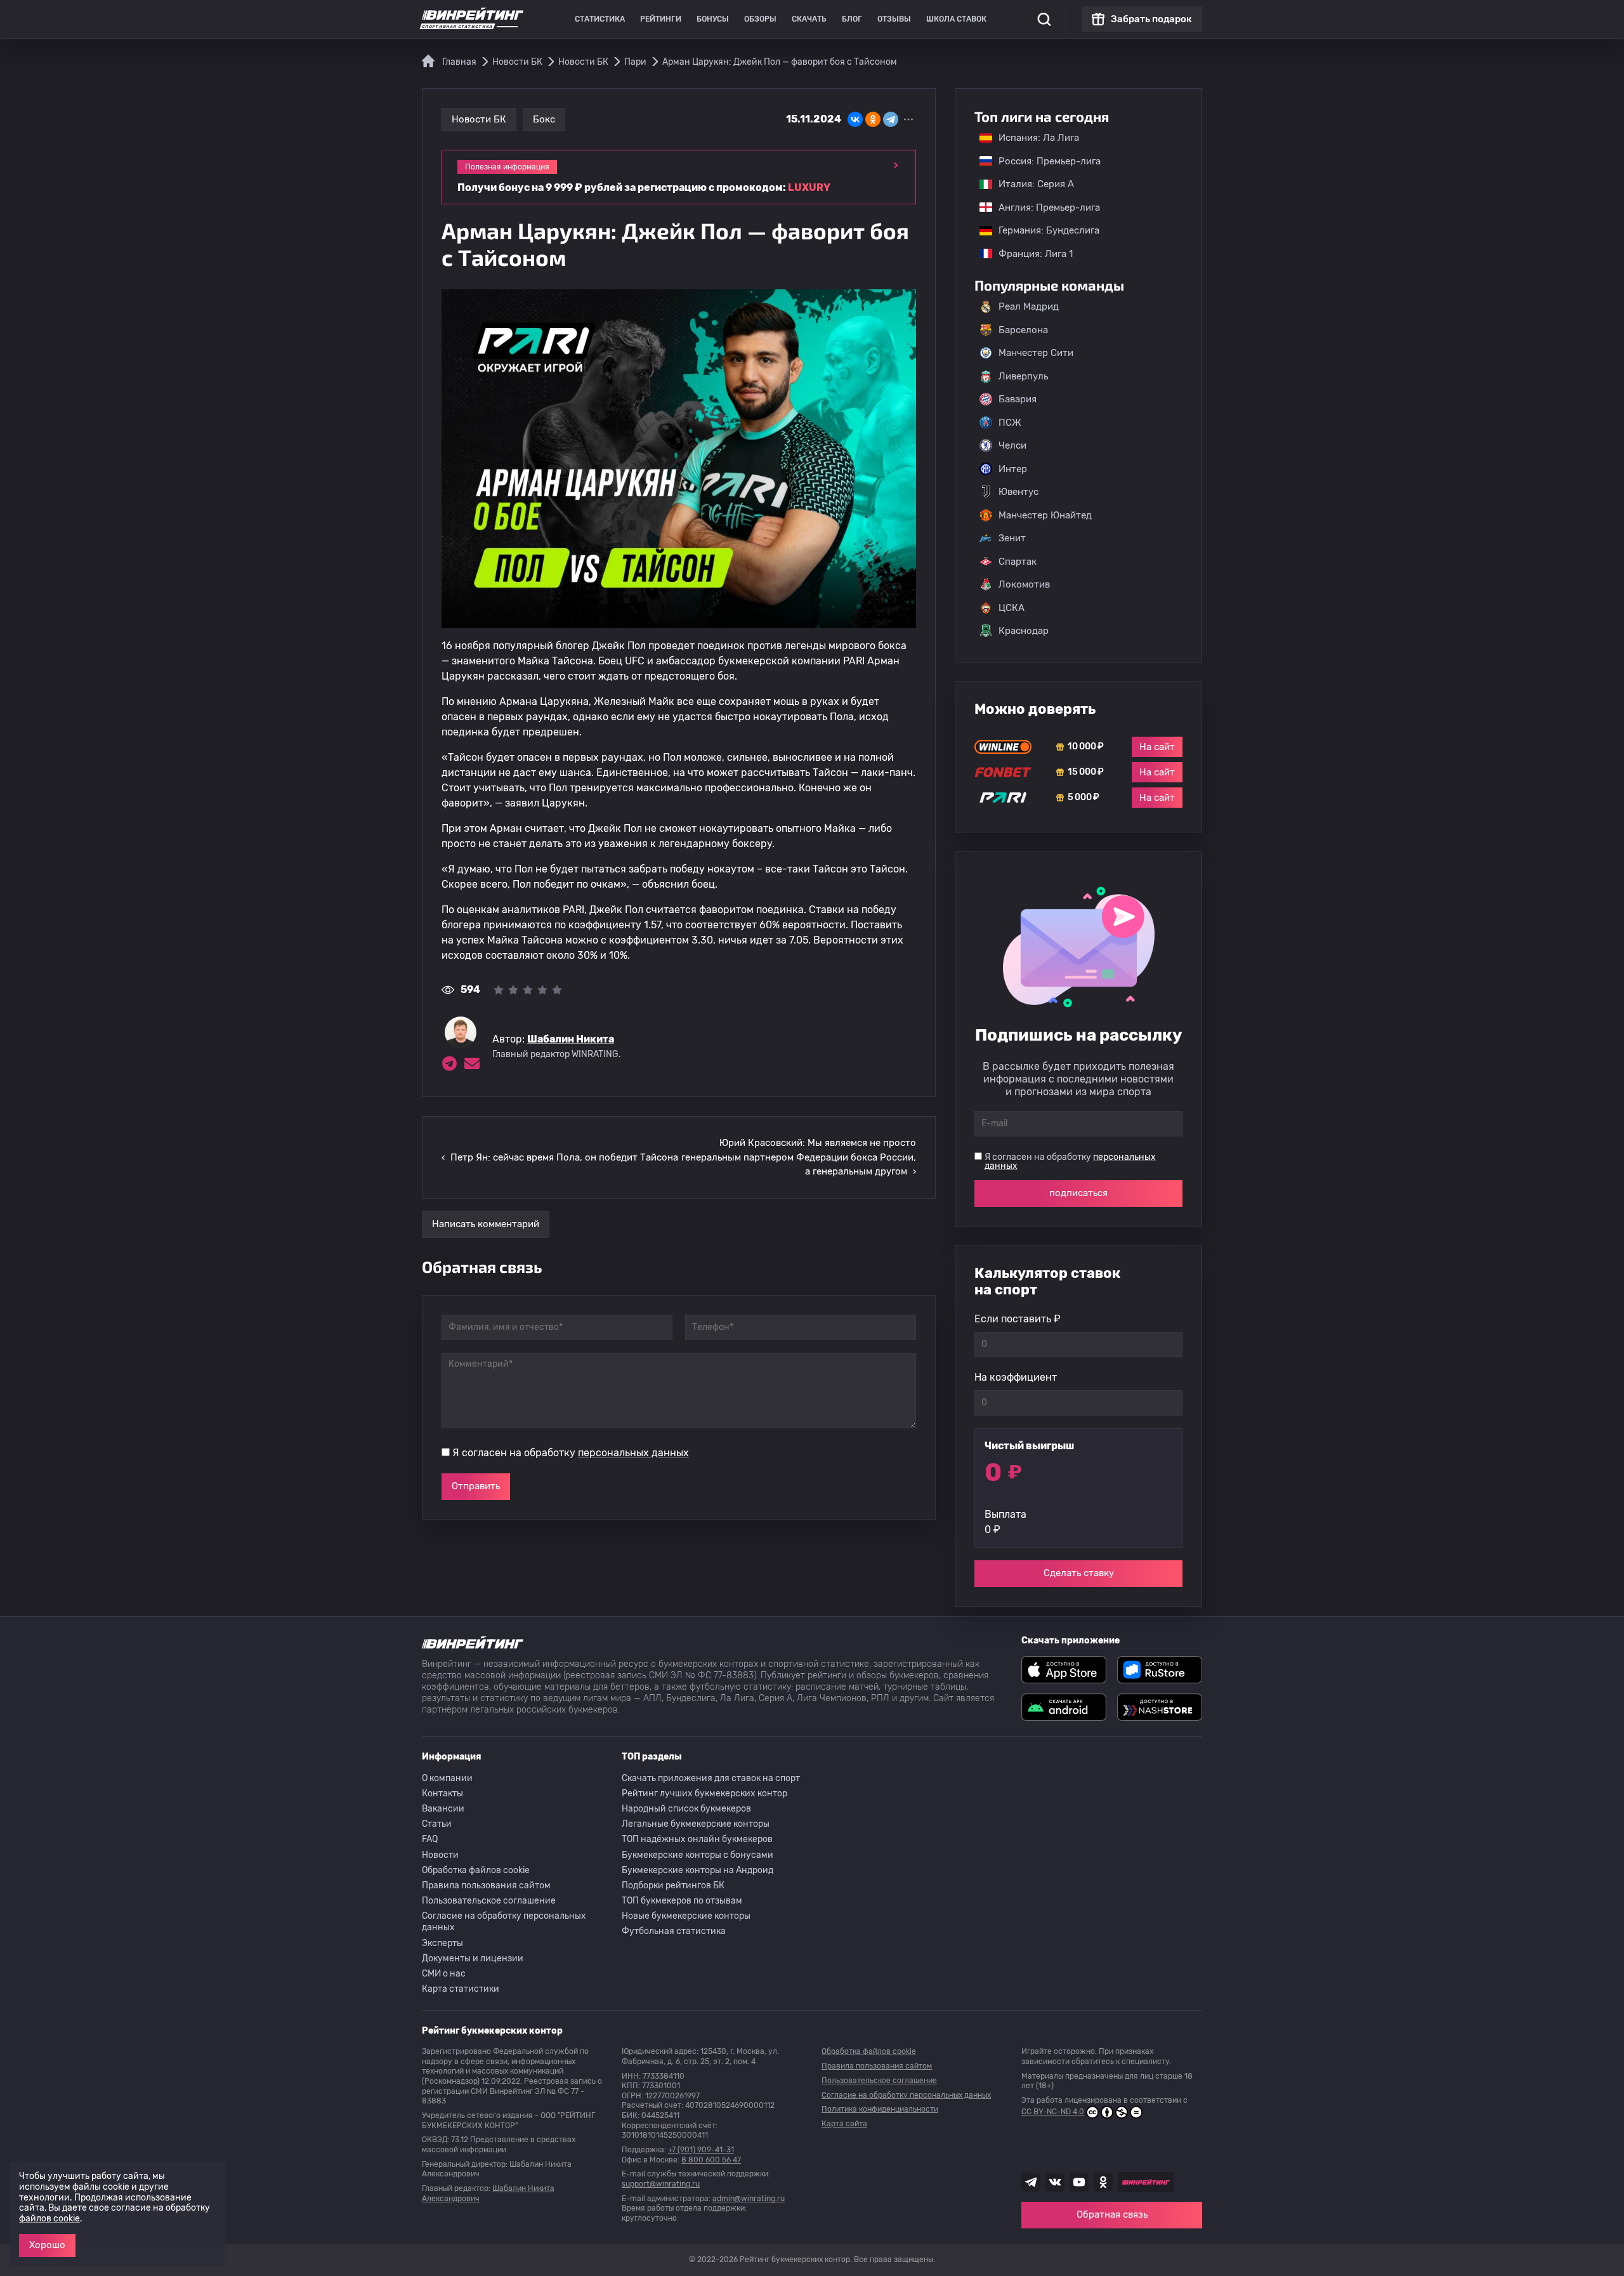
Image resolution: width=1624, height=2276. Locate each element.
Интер (1013, 469)
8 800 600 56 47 (711, 2160)
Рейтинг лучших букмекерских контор (704, 1793)
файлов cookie (49, 2219)
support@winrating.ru (661, 2184)
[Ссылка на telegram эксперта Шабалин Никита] (449, 1063)
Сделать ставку (1079, 1573)
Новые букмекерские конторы (686, 1916)
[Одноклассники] (873, 119)
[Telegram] (891, 119)
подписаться (1078, 1193)
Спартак (1018, 562)
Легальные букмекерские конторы (696, 1824)
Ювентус (1018, 492)
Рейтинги (661, 19)
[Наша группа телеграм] (1031, 2182)
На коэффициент (1016, 1377)
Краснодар (1024, 631)
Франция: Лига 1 (1029, 254)
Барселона (1023, 330)
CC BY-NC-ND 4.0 (1053, 2112)
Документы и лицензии (473, 1958)
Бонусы (713, 19)
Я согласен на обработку (571, 1453)
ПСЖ (1010, 423)
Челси (1012, 445)
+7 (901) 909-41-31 (701, 2150)
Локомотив (1024, 584)
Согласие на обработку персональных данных (504, 1922)
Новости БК (479, 119)
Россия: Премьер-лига (1043, 161)
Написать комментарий (486, 1224)
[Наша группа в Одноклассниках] (1103, 2182)
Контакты (442, 1793)
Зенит (1012, 538)
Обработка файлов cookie (476, 1870)
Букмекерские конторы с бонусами (697, 1855)
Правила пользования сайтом (486, 1885)
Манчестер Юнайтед (1045, 515)
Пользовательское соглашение (489, 1901)
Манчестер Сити (1036, 353)
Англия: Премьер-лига (1043, 207)
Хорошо (47, 2245)
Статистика (600, 19)
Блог (852, 19)
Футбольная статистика (674, 1931)
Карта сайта (844, 2124)
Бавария (1018, 399)
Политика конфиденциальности (880, 2109)
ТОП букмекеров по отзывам (682, 1901)
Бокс (544, 119)
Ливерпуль (1023, 376)
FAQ (430, 1839)
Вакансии (443, 1809)
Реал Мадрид (1029, 306)
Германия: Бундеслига (1043, 230)
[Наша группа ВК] (1055, 2182)
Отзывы (894, 19)
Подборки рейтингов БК (673, 1885)
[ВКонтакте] (855, 119)
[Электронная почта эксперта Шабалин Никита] (472, 1063)
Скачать (809, 19)
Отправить (476, 1486)
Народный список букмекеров (686, 1809)
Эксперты (442, 1943)
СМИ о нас (444, 1974)
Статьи (437, 1824)
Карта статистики (461, 1989)
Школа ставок (956, 19)
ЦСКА (1012, 608)
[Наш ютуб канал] (1079, 2182)
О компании (447, 1778)
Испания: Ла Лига (1039, 138)
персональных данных (633, 1453)
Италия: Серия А (1030, 184)
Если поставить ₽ (1018, 1319)
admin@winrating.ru (749, 2199)
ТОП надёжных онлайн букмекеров (697, 1839)
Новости (440, 1855)
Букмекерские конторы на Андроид (697, 1870)
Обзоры (760, 19)
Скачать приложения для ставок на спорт (711, 1778)
